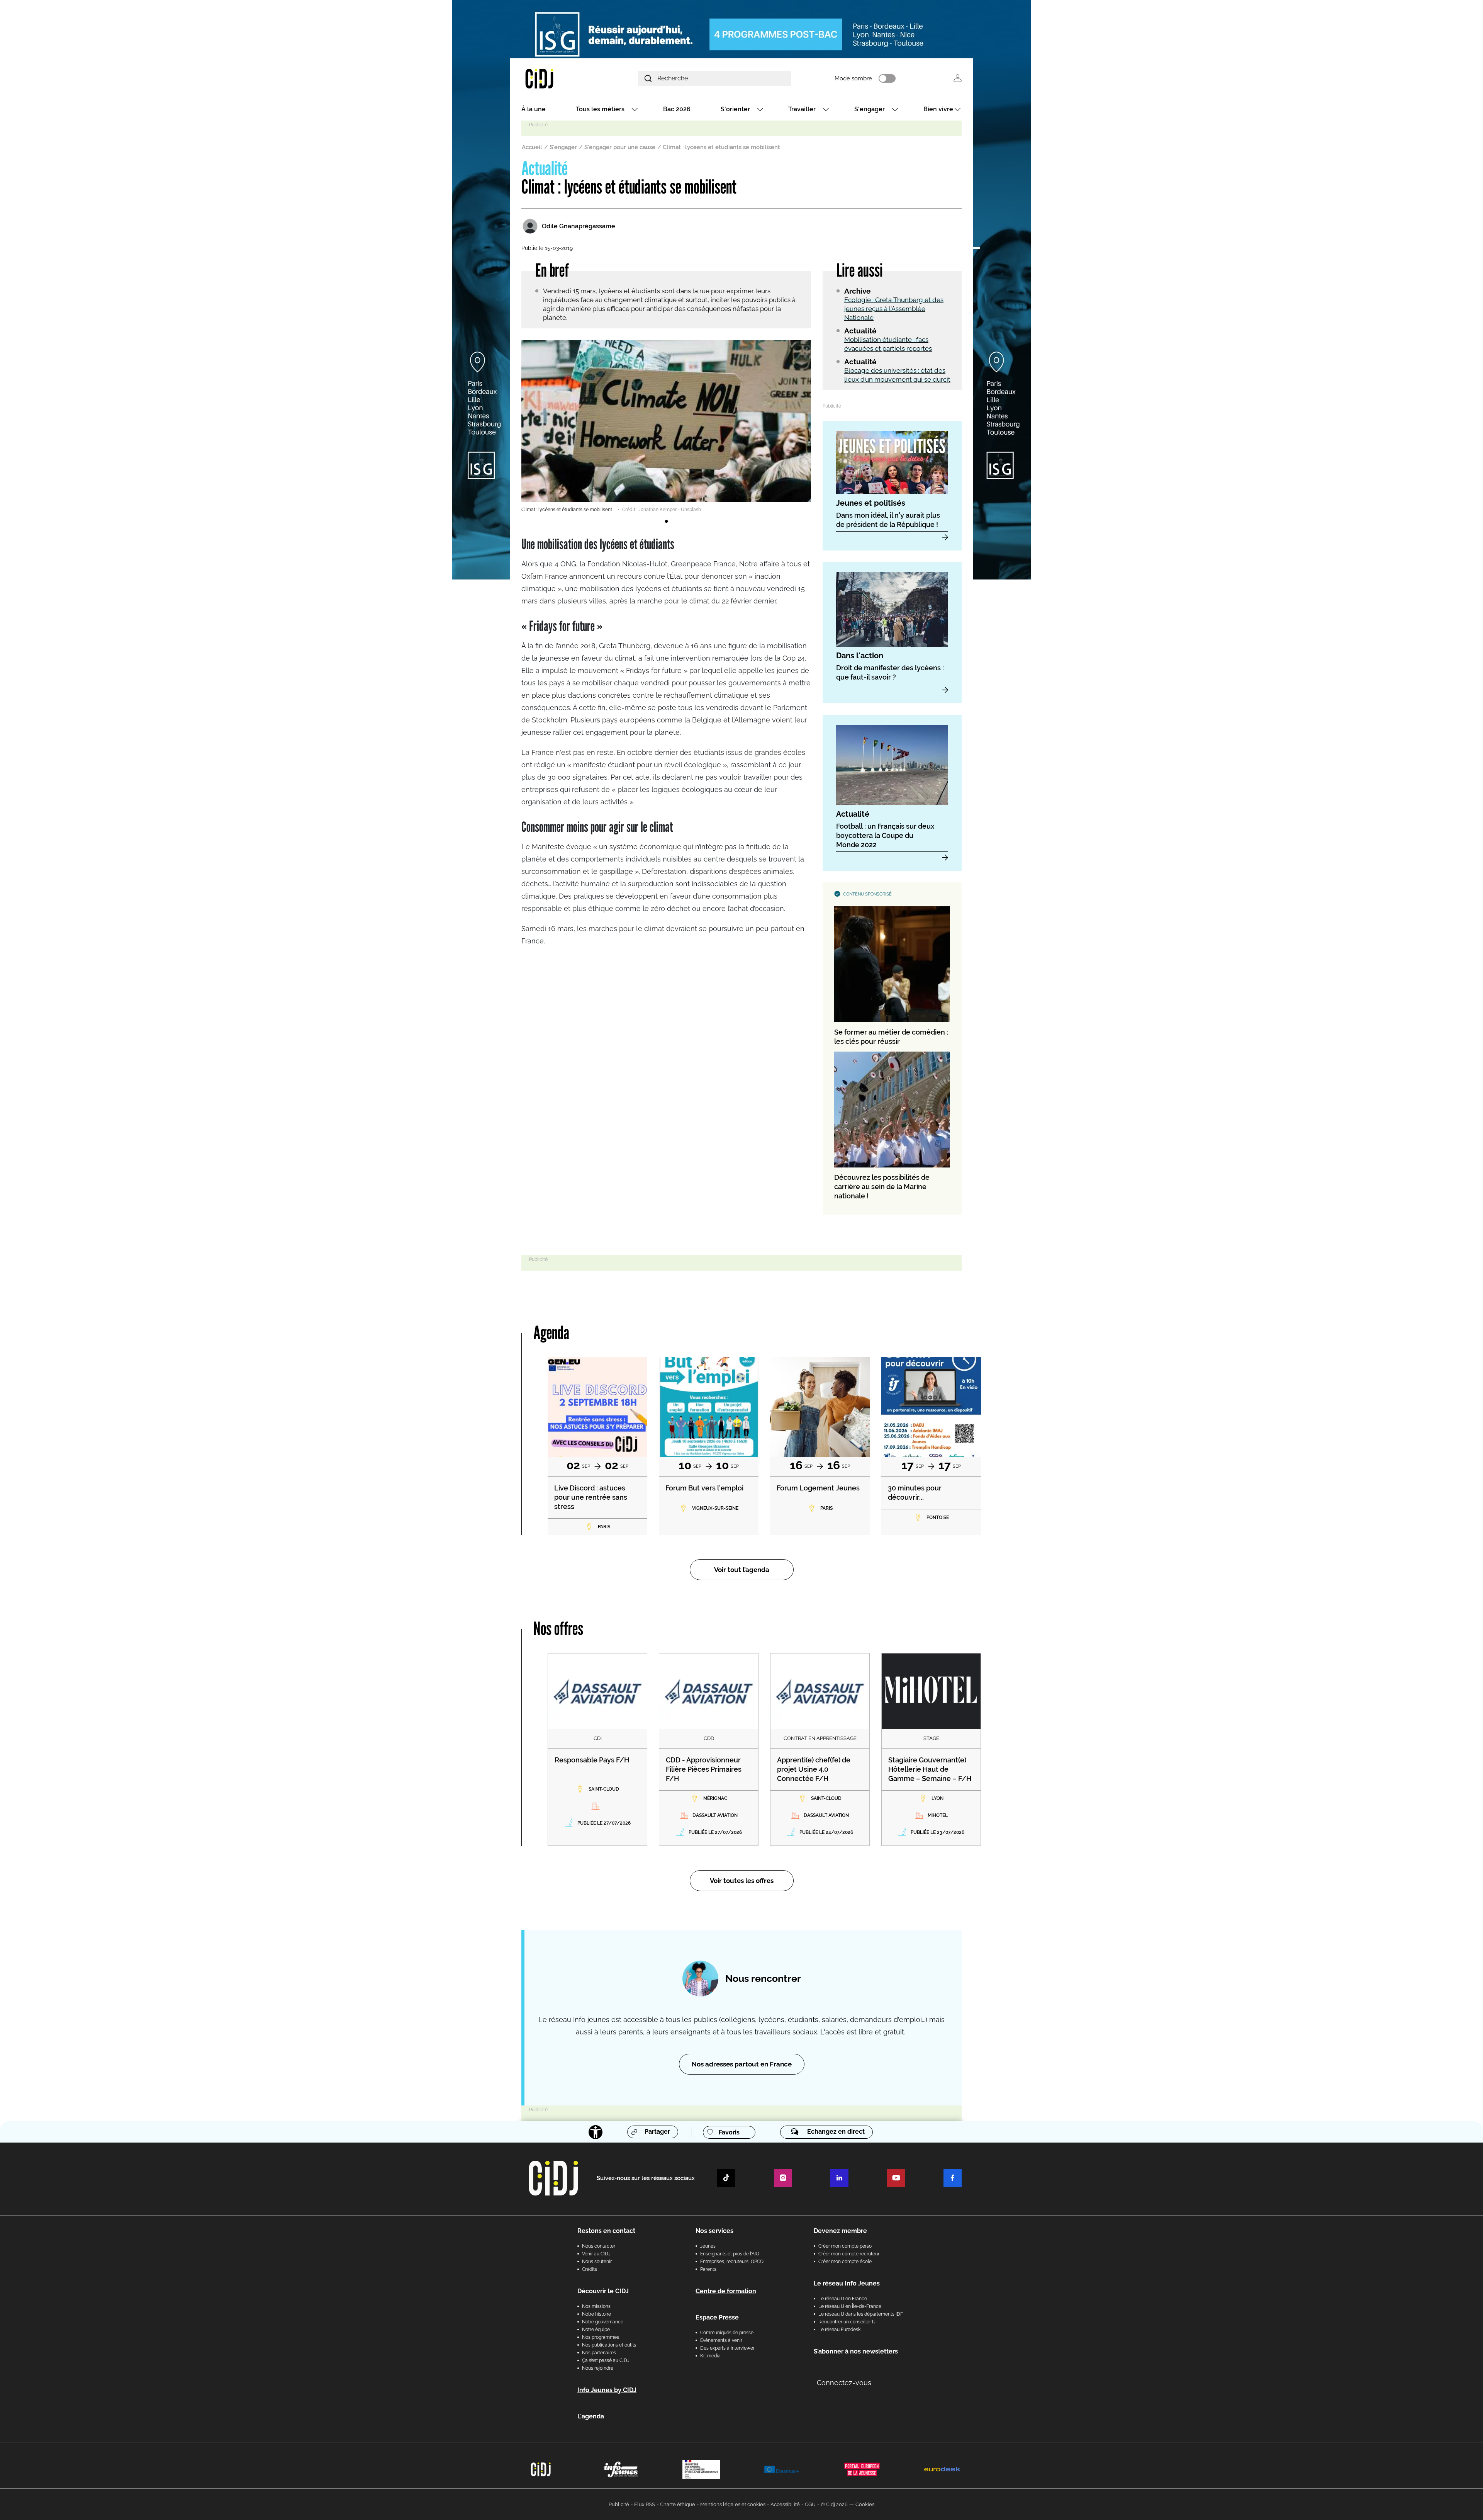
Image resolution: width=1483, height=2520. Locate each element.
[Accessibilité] (596, 2132)
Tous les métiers (600, 109)
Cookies (865, 2504)
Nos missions (596, 2306)
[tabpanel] (666, 427)
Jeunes (708, 2246)
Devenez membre (840, 2231)
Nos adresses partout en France (742, 2064)
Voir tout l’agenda (742, 1570)
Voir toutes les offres (742, 1881)
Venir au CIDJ (596, 2254)
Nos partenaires (599, 2353)
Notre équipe (596, 2330)
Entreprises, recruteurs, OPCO (732, 2262)
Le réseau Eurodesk (839, 2330)
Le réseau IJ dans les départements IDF (861, 2314)
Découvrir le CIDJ (603, 2291)
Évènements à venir (721, 2340)
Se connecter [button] (958, 78)
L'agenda (591, 2416)
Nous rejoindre (598, 2368)
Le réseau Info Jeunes (847, 2283)
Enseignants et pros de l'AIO (730, 2254)
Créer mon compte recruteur (849, 2254)
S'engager (870, 109)
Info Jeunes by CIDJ (607, 2390)
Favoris (729, 2132)
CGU (810, 2504)
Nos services (714, 2231)
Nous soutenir (597, 2262)
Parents (708, 2269)
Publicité (619, 2504)
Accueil (532, 147)
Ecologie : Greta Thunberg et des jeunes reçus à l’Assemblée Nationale (894, 309)
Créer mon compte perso (845, 2246)
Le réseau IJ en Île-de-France (850, 2306)
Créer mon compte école (845, 2262)
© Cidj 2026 (834, 2504)
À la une (534, 109)
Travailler (802, 109)
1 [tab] (666, 522)
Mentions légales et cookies (733, 2504)
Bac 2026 (677, 109)
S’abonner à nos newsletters (856, 2351)
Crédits (590, 2269)
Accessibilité (785, 2504)
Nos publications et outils (609, 2345)
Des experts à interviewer (727, 2348)
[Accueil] (558, 78)
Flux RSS (645, 2504)
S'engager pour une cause (620, 147)
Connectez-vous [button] (844, 2383)
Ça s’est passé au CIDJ (606, 2360)
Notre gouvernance (603, 2322)
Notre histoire (596, 2314)
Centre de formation (726, 2291)
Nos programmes (601, 2337)
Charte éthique (678, 2504)
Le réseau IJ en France (843, 2299)
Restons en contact (606, 2231)
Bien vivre (938, 109)
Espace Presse (717, 2317)
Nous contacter (599, 2246)
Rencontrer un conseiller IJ (847, 2322)
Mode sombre (853, 78)
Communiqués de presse (727, 2333)
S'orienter (735, 109)
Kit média (710, 2356)
